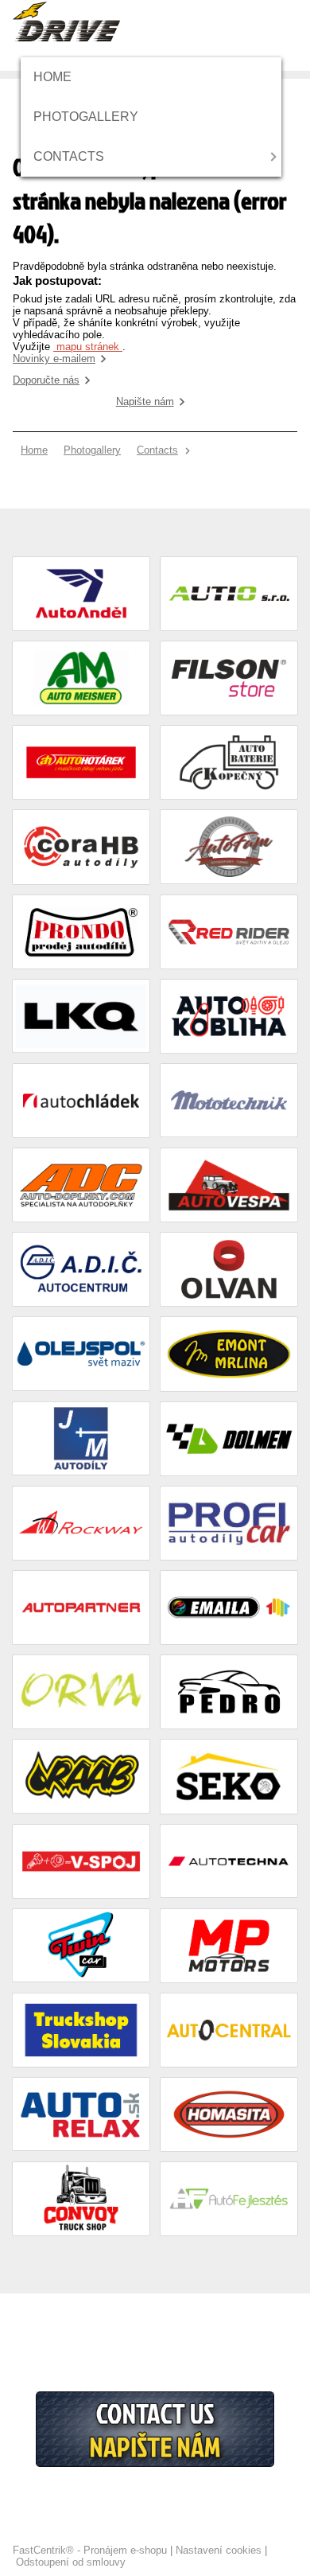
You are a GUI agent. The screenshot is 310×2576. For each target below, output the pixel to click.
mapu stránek (88, 347)
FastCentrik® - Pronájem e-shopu (90, 2550)
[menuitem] (58, 77)
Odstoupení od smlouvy (71, 2562)
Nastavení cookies (219, 2550)
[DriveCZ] (66, 21)
